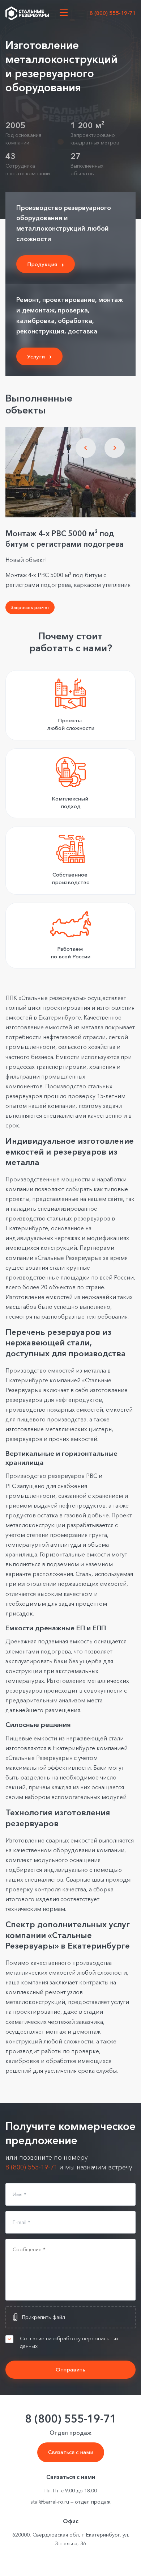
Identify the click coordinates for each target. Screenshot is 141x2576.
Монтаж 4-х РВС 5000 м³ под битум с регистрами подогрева (65, 539)
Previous (86, 448)
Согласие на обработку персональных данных (69, 2342)
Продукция (42, 264)
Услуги (36, 356)
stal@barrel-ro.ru (50, 2502)
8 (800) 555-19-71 (113, 13)
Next (115, 448)
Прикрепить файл (44, 2317)
